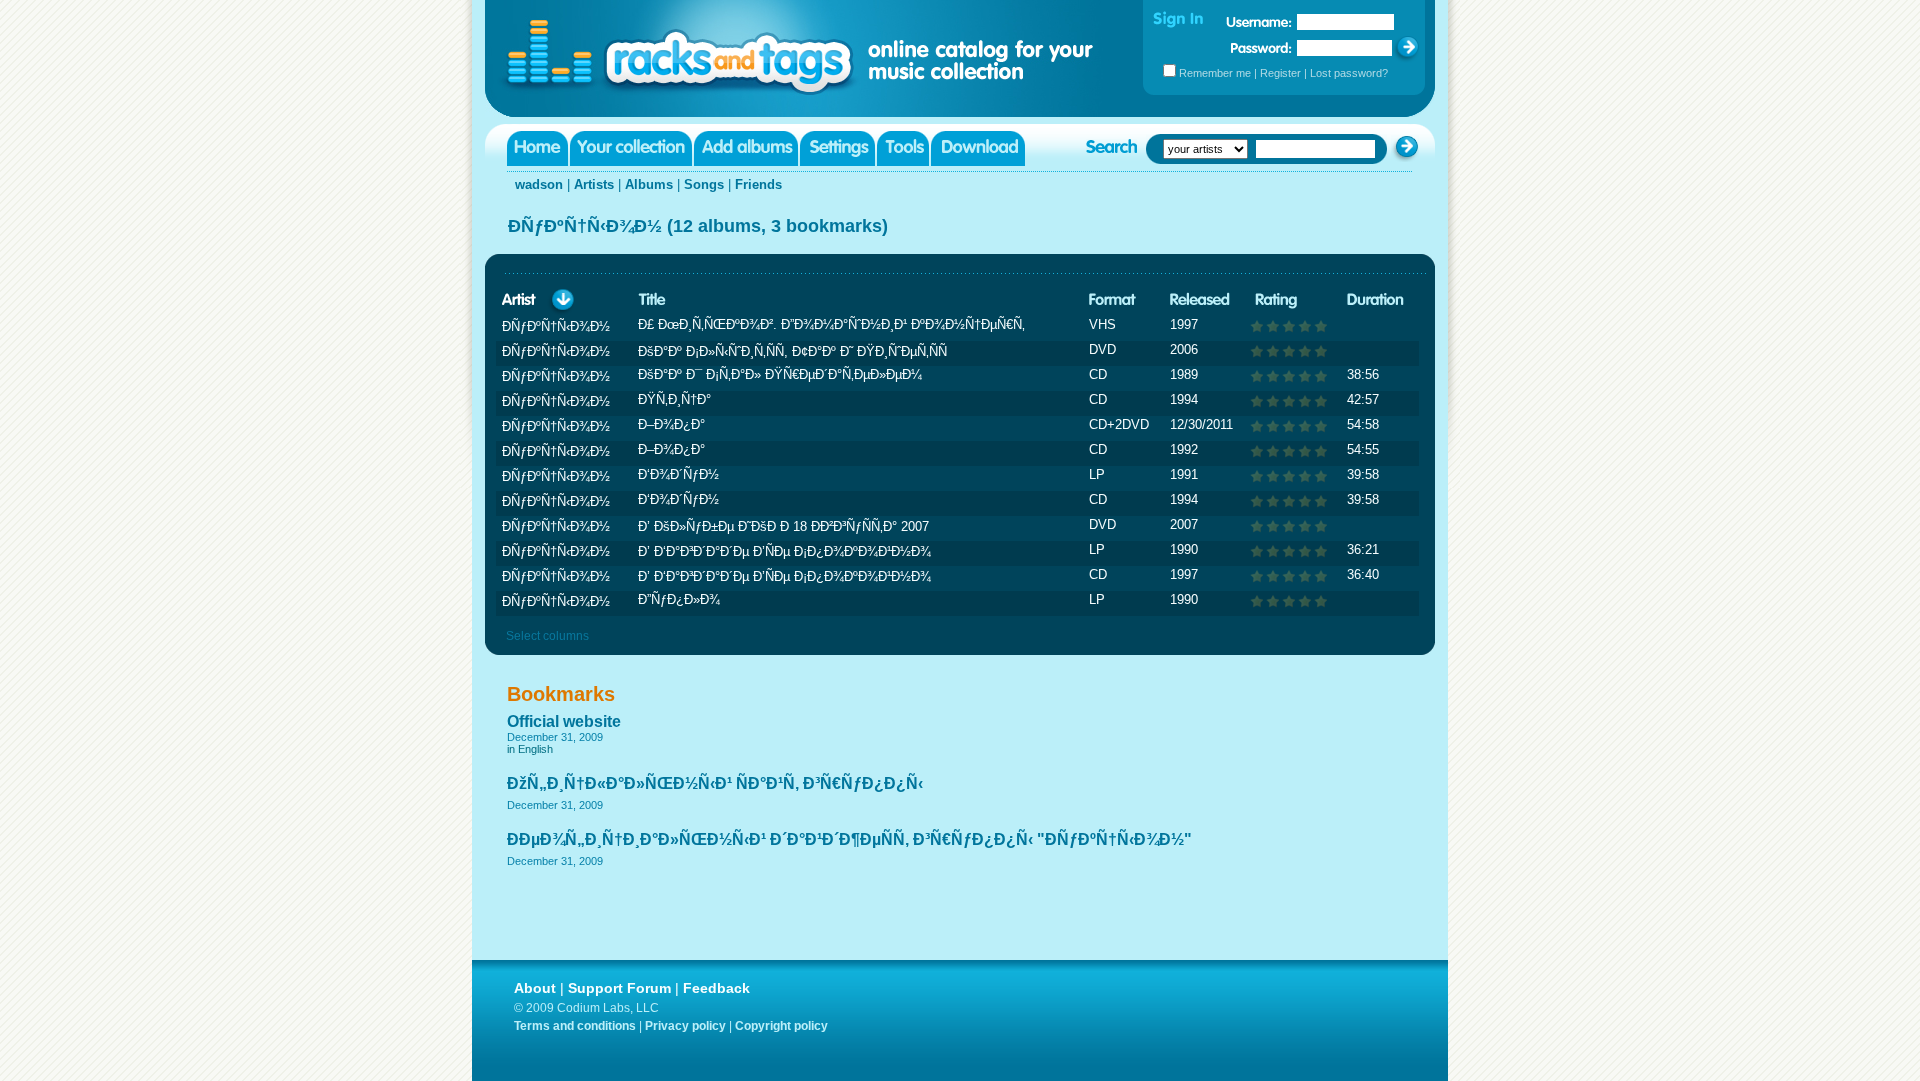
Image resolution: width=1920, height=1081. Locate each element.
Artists (594, 184)
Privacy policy (685, 1026)
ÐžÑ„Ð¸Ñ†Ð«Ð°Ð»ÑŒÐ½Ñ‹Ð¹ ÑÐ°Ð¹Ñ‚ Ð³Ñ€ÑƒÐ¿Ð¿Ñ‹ (715, 783)
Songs (704, 184)
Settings (837, 148)
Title (652, 300)
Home (537, 148)
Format (1112, 300)
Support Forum (619, 988)
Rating (1276, 300)
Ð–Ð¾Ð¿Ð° (671, 424)
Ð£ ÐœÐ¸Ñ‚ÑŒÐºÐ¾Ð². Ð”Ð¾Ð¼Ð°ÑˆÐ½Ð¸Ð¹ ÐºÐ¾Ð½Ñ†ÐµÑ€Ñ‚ (831, 324)
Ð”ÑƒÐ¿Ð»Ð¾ (679, 599)
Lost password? (1349, 73)
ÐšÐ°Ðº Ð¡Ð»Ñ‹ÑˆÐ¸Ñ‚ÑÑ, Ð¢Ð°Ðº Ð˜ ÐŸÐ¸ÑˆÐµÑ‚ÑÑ (792, 351)
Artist (519, 300)
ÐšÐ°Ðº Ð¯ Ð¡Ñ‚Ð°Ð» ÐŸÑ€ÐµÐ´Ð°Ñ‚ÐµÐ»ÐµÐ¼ (780, 374)
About (535, 988)
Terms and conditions (575, 1026)
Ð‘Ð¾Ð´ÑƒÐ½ (678, 474)
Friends (758, 184)
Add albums (746, 148)
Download (978, 148)
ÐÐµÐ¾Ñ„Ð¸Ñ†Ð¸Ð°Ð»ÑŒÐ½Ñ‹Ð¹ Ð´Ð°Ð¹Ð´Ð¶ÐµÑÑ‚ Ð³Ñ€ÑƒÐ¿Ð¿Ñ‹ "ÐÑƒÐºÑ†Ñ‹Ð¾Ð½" (849, 839)
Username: (1259, 22)
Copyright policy (781, 1026)
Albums (649, 184)
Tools (903, 148)
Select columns (547, 636)
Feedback (716, 988)
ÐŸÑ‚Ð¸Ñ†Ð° (674, 399)
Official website (564, 721)
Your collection (631, 148)
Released (1200, 300)
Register (1280, 73)
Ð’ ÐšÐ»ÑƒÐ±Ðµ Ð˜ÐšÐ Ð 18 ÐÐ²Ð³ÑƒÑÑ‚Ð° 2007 (783, 526)
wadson (539, 184)
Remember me (1215, 73)
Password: (1261, 47)
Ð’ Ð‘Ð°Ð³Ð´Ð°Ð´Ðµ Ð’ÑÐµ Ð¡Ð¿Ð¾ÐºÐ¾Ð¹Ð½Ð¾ (784, 551)
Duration (1375, 300)
